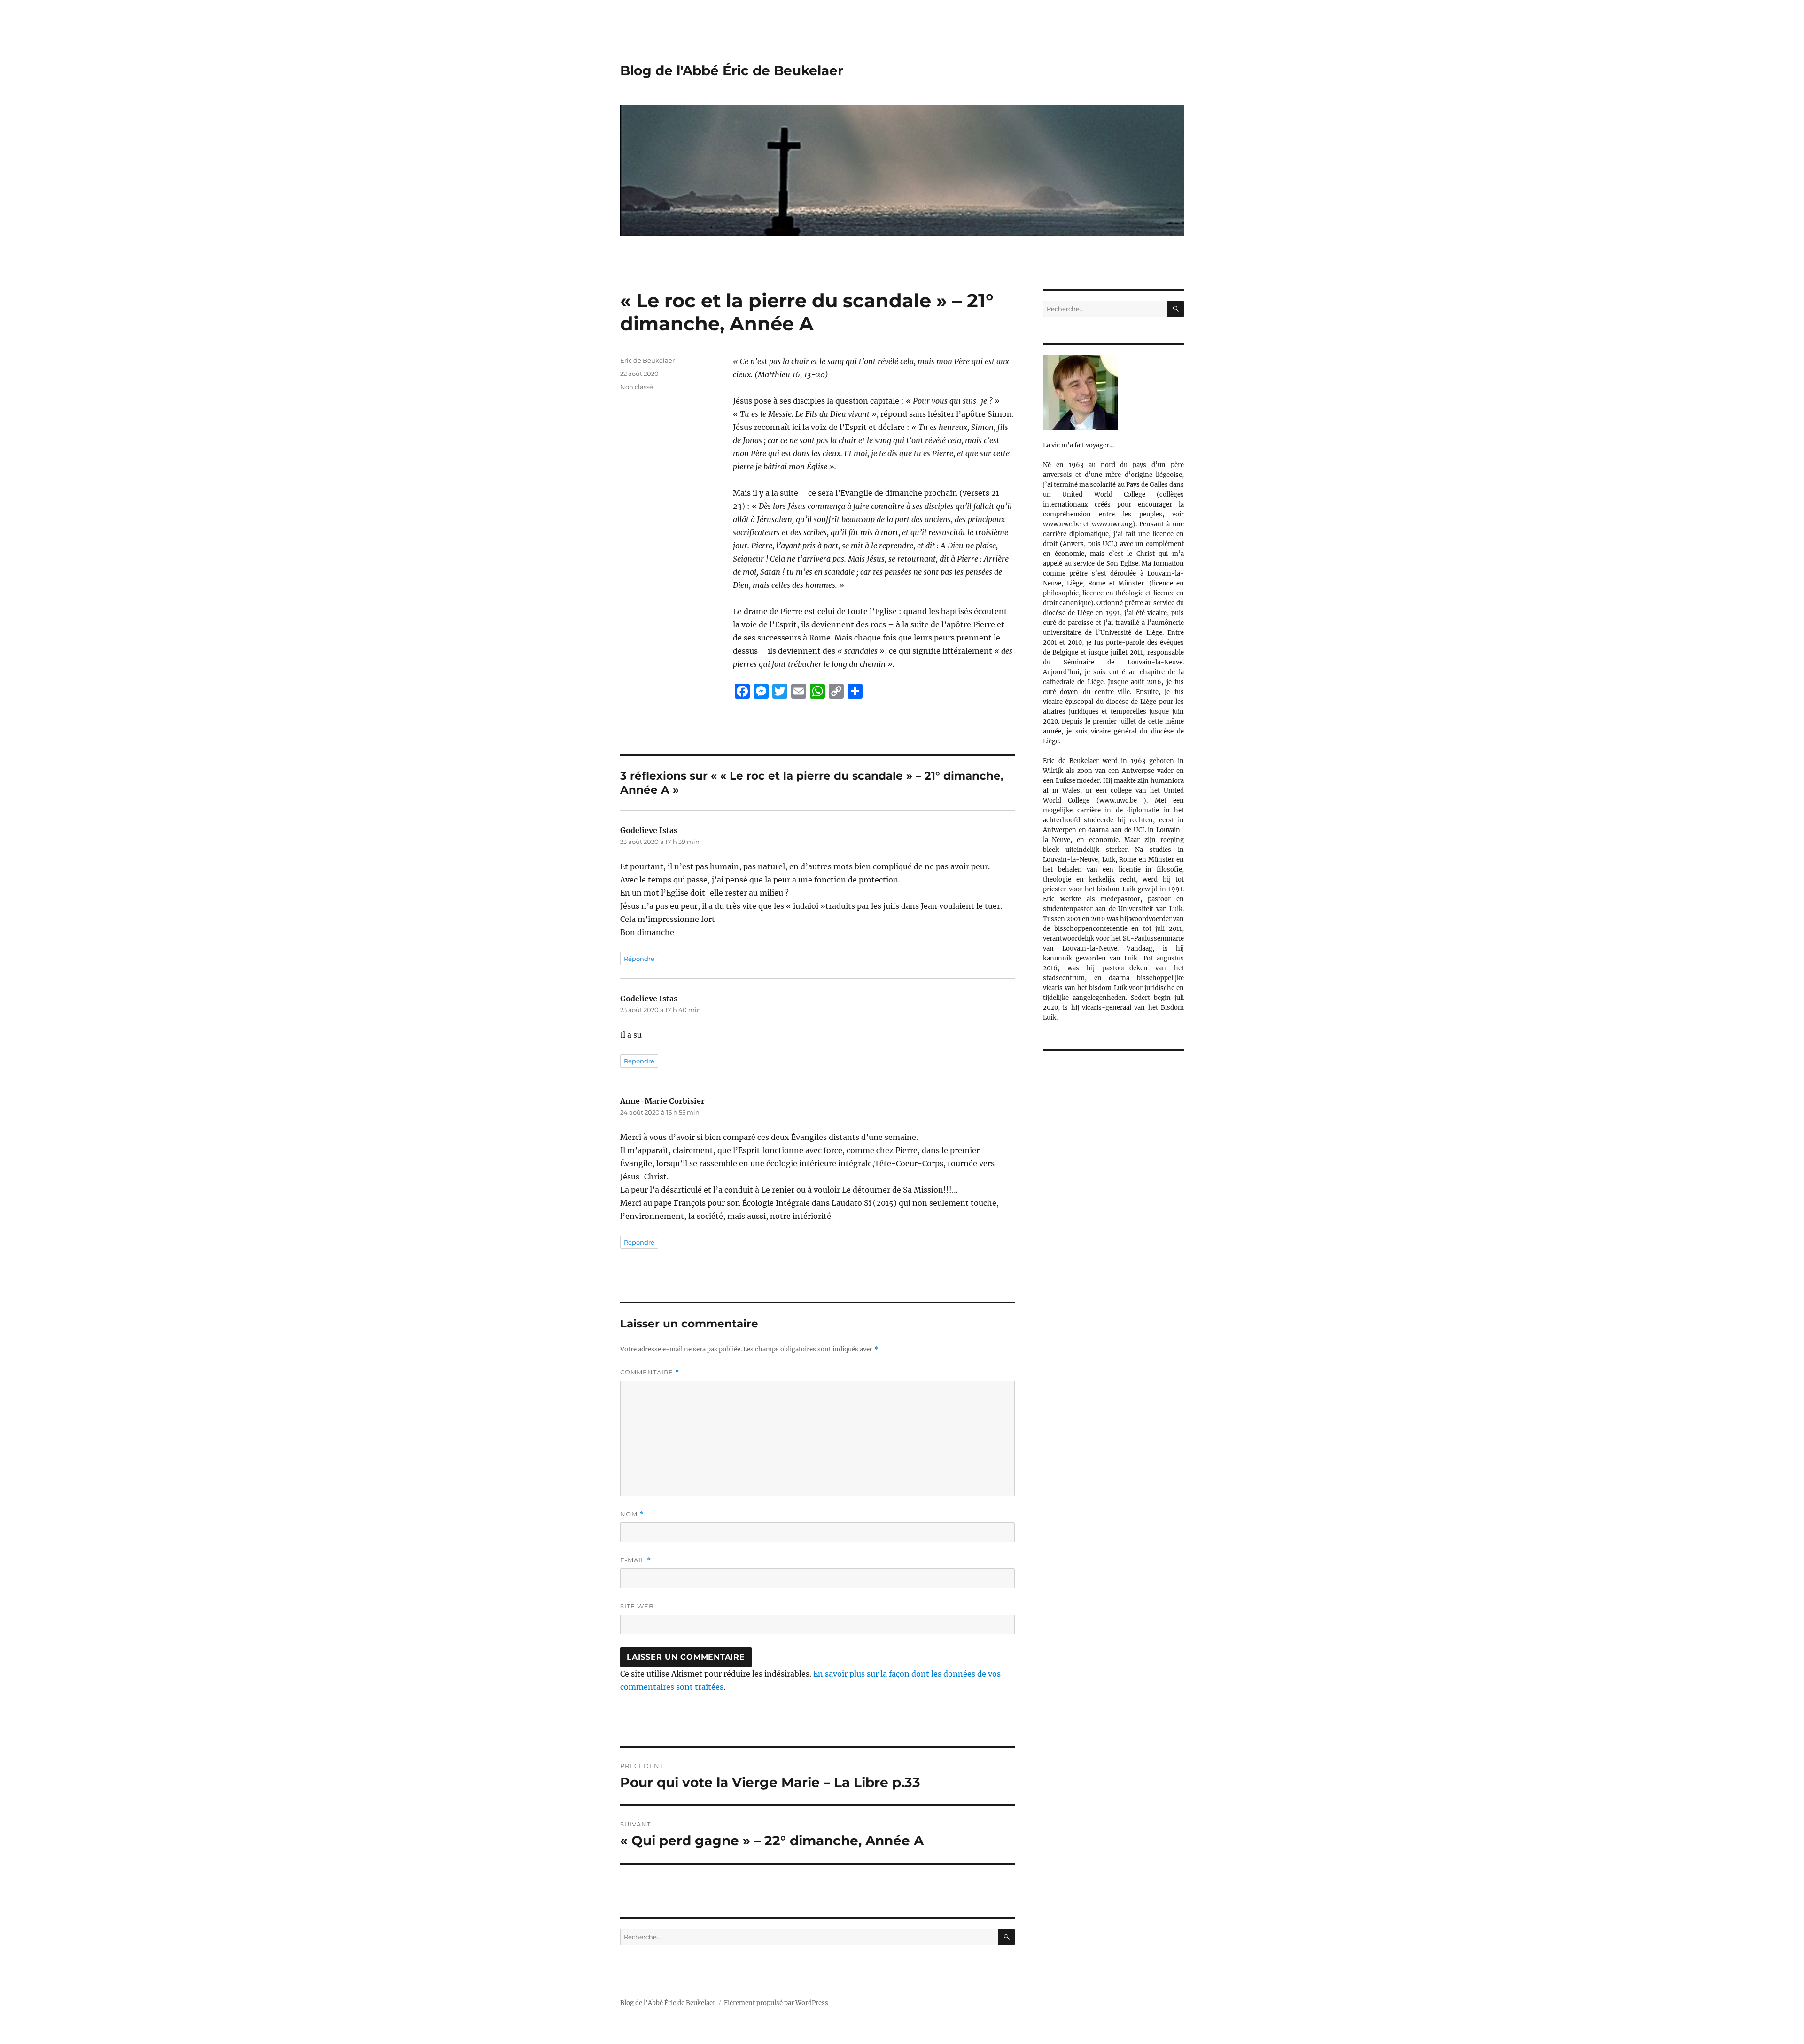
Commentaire (650, 1372)
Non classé (637, 387)
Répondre (639, 959)
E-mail (636, 1560)
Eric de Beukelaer (647, 360)
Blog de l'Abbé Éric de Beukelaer (732, 70)
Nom (632, 1514)
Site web (637, 1606)
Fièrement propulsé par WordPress (776, 2003)
